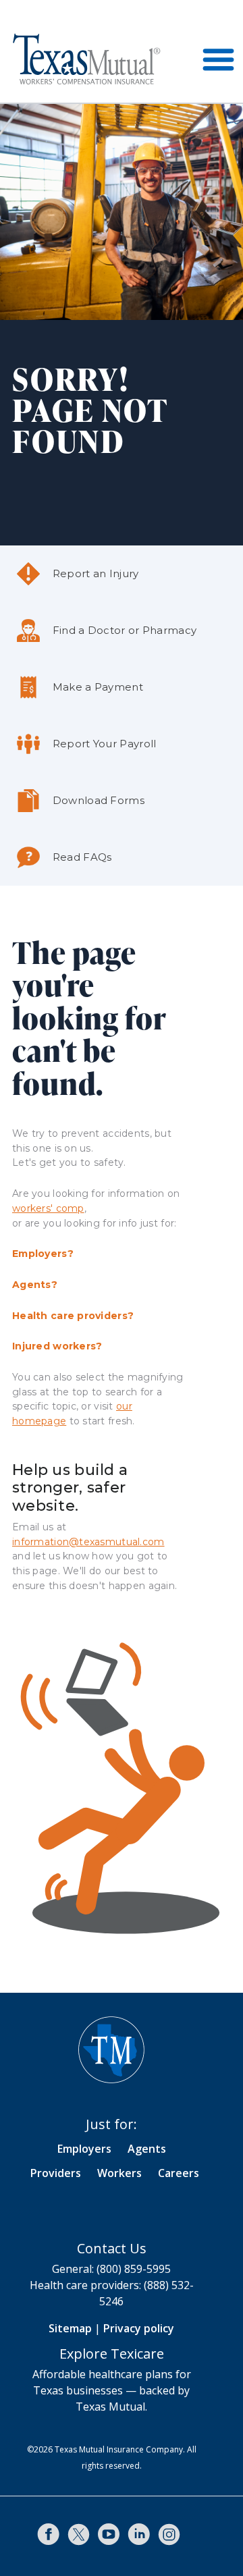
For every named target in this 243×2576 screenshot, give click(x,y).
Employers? (43, 1254)
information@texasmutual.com (88, 1542)
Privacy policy (139, 2328)
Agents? (35, 1285)
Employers (84, 2149)
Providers (56, 2173)
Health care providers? (73, 1316)
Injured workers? (57, 1346)
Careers (179, 2173)
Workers (119, 2173)
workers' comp (48, 1208)
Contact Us (112, 2248)
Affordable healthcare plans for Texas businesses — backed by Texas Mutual (112, 2390)
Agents (147, 2149)
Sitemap (70, 2328)
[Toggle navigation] (218, 59)
